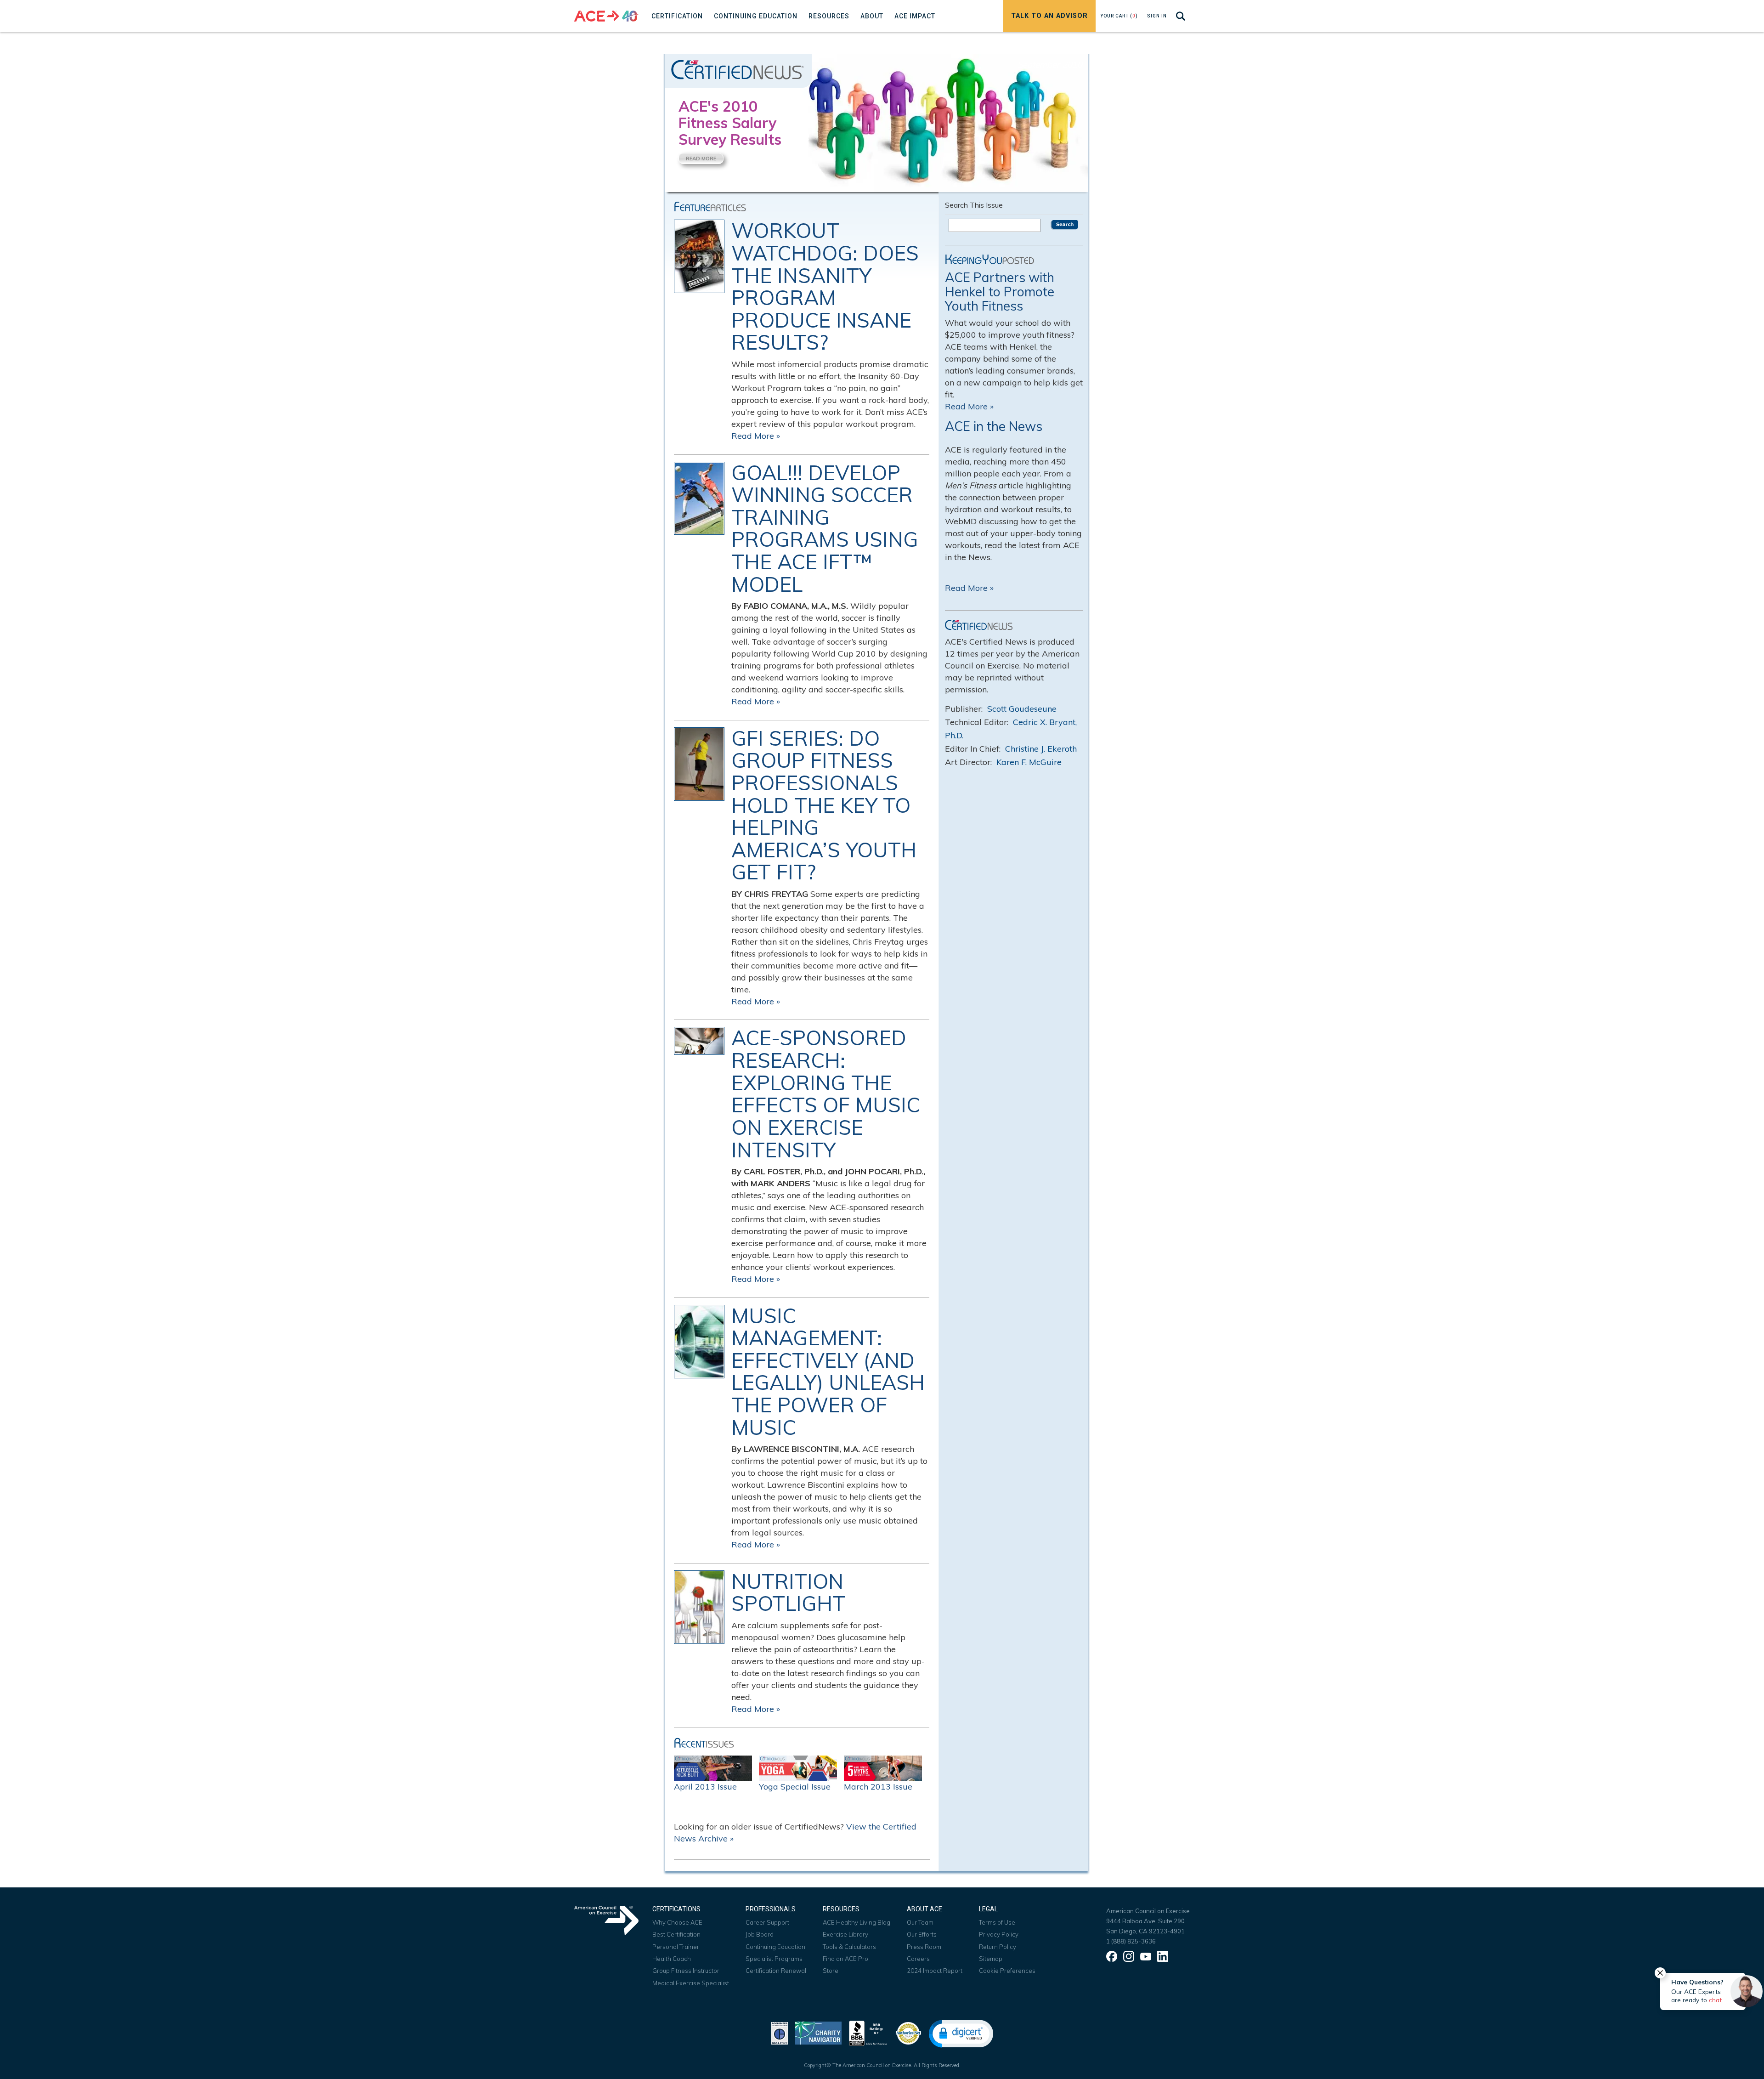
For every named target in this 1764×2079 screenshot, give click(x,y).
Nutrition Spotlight (788, 1593)
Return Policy (998, 1947)
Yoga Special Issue (795, 1787)
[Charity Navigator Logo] (818, 2032)
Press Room (924, 1947)
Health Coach (672, 1959)
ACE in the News (994, 426)
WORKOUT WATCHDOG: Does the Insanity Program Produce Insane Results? (825, 287)
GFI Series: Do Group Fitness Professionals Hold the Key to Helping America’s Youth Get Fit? (824, 805)
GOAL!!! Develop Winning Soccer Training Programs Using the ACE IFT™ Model (825, 529)
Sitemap (991, 1959)
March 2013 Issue (878, 1787)
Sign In (1157, 16)
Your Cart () (1119, 16)
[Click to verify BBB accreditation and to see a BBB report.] (868, 2032)
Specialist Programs (774, 1959)
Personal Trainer (676, 1947)
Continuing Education (775, 1947)
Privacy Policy (999, 1934)
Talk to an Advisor (1049, 16)
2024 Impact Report (935, 1971)
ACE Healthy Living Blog (857, 1922)
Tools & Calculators (849, 1947)
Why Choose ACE (677, 1922)
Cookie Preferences (1007, 1971)
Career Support (767, 1922)
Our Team (920, 1922)
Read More (701, 159)
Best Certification (676, 1934)
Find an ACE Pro (845, 1959)
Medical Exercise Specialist (691, 1983)
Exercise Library (845, 1934)
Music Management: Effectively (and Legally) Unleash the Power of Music (828, 1372)
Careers (918, 1959)
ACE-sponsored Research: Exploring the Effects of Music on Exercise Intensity (826, 1094)
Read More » (756, 436)
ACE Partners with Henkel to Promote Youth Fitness (1000, 292)
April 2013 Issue (705, 1787)
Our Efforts (922, 1934)
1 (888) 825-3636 (1131, 1941)
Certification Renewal (776, 1971)
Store (831, 1971)
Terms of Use (997, 1922)
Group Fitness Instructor (686, 1971)
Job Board (760, 1934)
